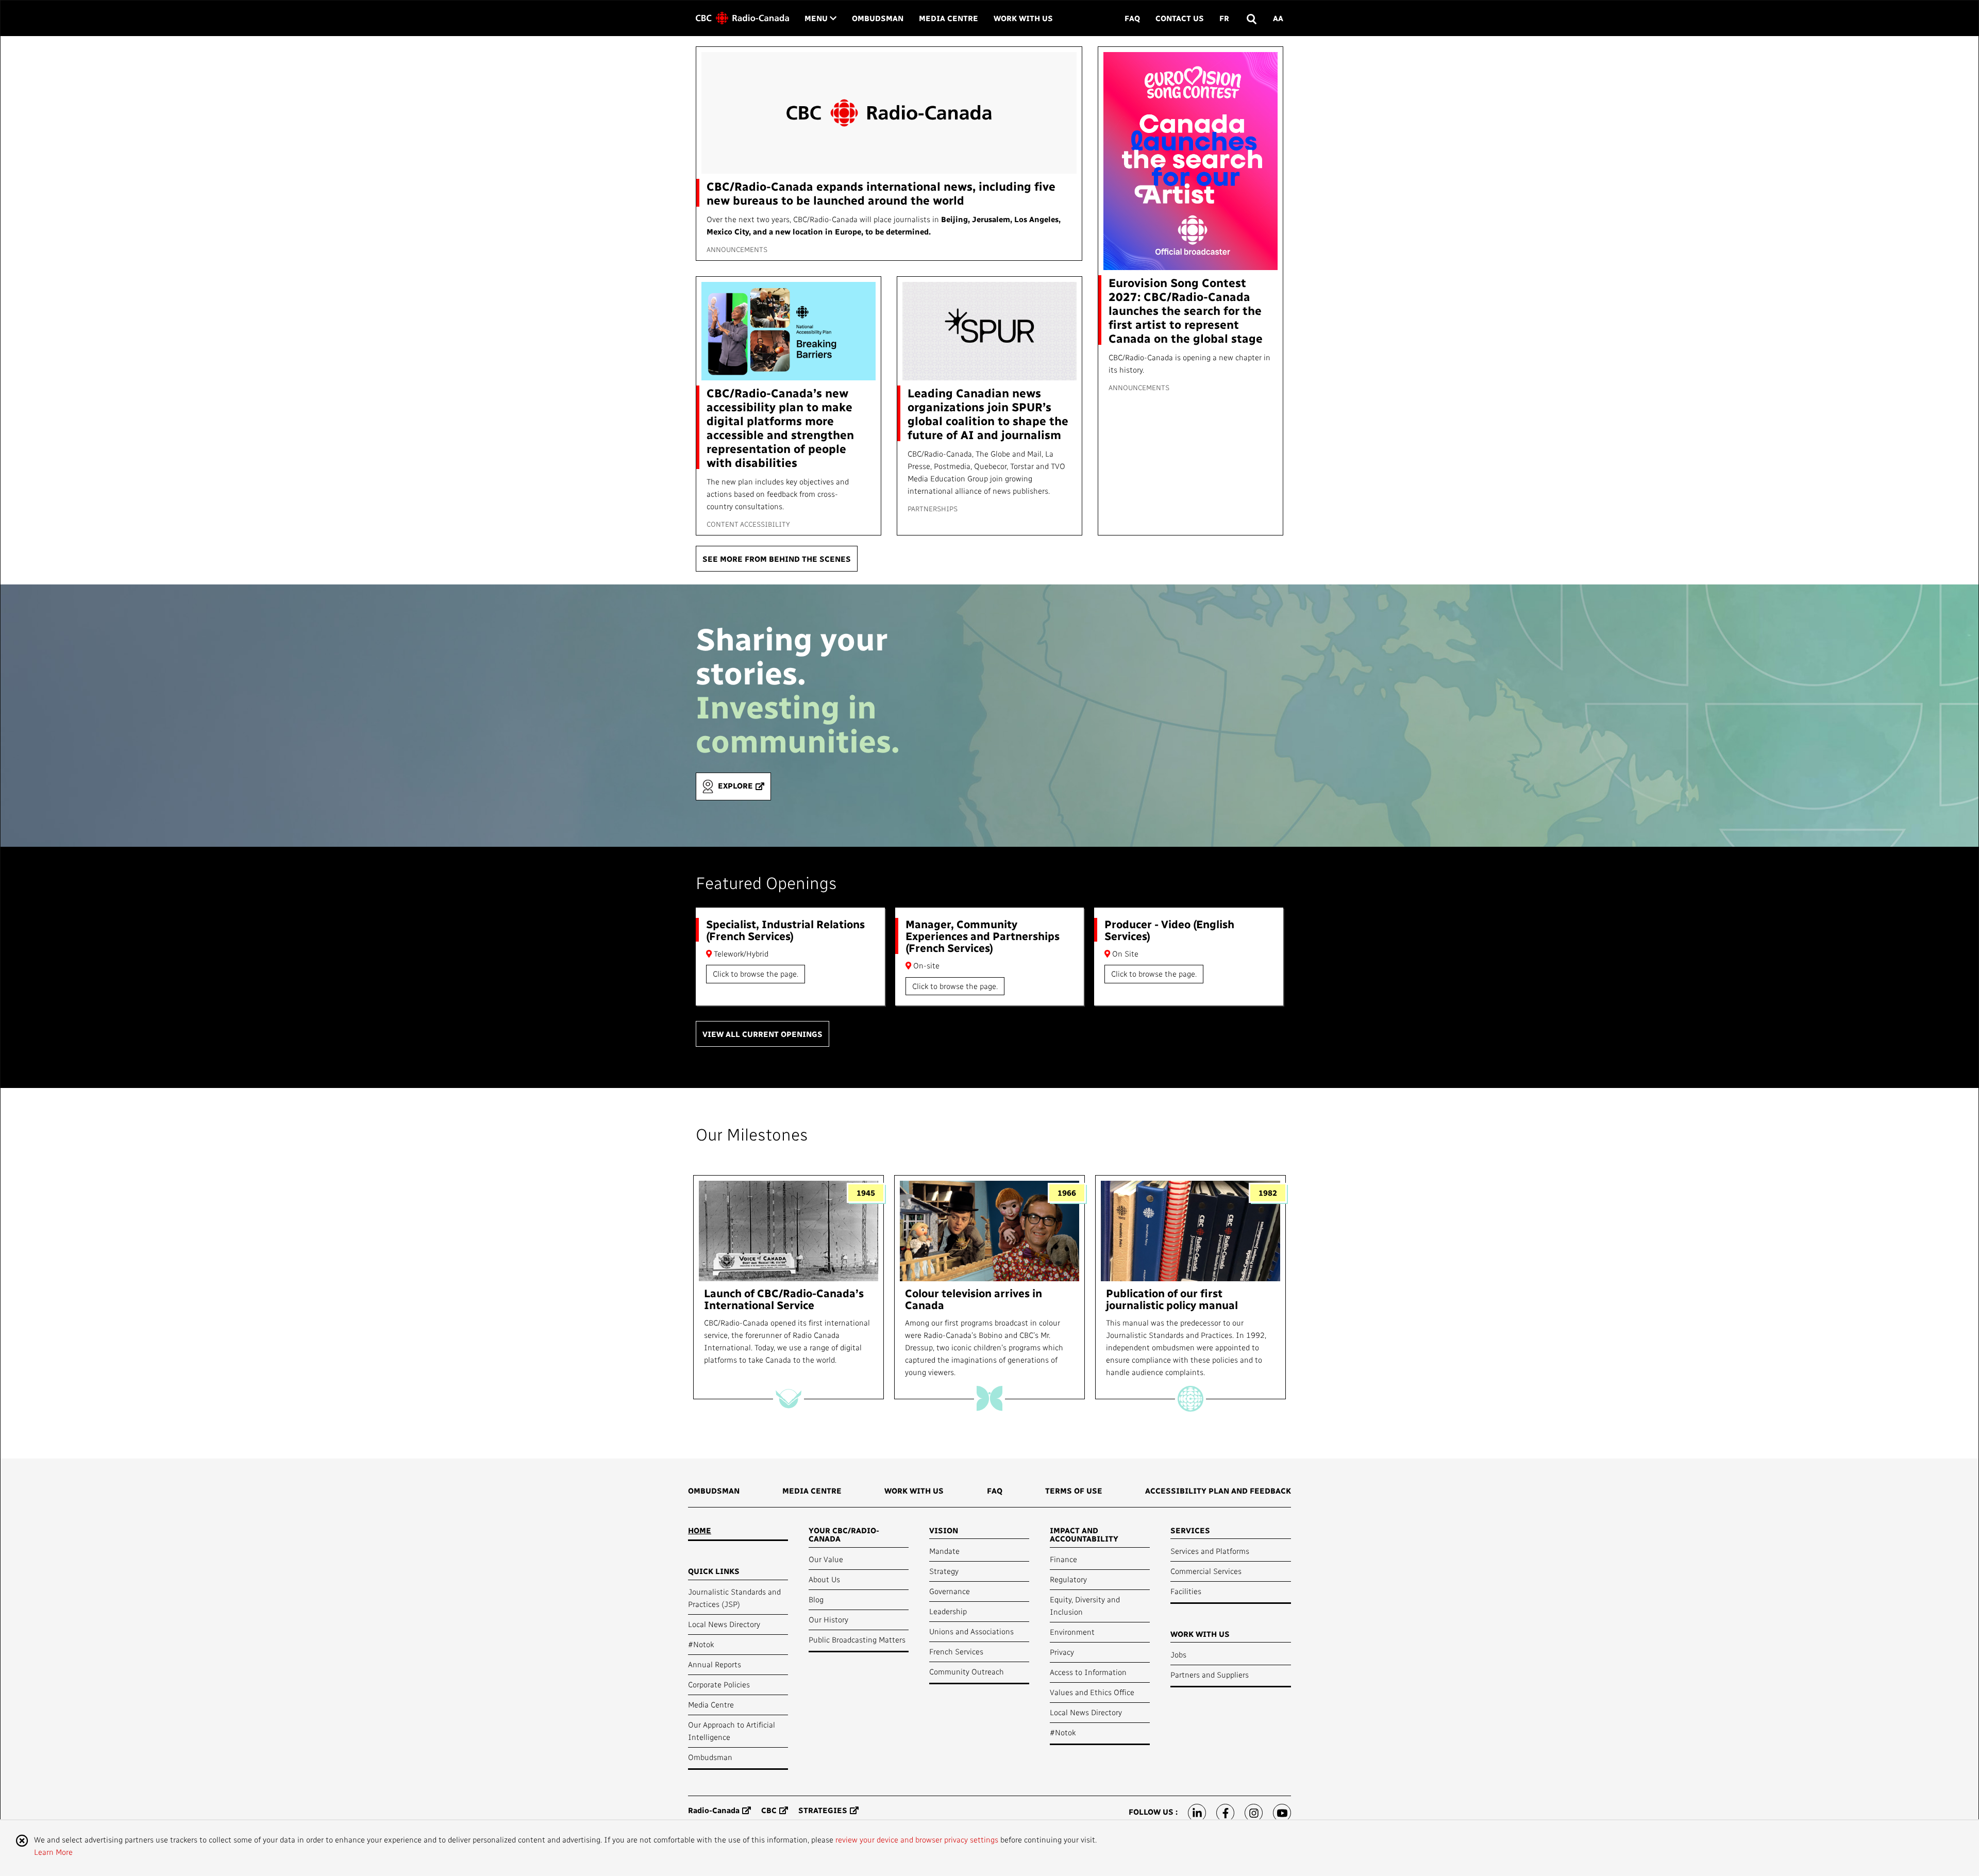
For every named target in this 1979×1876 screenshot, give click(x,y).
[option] (789, 1287)
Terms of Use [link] (1074, 1490)
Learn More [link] (53, 1852)
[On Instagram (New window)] (1254, 1813)
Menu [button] (820, 18)
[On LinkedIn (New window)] (1197, 1813)
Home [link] (700, 1530)
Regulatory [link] (1068, 1579)
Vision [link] (944, 1530)
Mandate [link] (944, 1551)
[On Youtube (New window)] (1282, 1813)
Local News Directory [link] (724, 1624)
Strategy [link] (944, 1571)
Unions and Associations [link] (971, 1631)
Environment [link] (1072, 1632)
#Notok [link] (701, 1644)
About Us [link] (824, 1579)
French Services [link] (956, 1651)
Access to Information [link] (1088, 1672)
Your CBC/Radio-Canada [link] (844, 1535)
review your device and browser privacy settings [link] (917, 1839)
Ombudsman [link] (878, 18)
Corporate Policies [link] (719, 1684)
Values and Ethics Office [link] (1092, 1692)
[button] (1251, 18)
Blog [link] (816, 1599)
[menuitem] (714, 1494)
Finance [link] (1063, 1559)
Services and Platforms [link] (1210, 1551)
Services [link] (1190, 1530)
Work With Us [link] (1023, 18)
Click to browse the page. (756, 974)
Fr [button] (1224, 18)
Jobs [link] (1178, 1654)
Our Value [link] (826, 1559)
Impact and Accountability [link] (1084, 1535)
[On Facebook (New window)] (1225, 1813)
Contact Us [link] (1180, 18)
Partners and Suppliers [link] (1210, 1674)
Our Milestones (752, 1134)
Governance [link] (950, 1591)
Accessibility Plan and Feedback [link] (1218, 1490)
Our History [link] (828, 1619)
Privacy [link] (1062, 1652)
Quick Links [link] (714, 1571)
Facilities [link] (1186, 1591)
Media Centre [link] (949, 18)
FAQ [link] (1132, 18)
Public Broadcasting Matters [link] (857, 1639)
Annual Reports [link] (715, 1664)
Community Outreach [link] (967, 1671)
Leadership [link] (948, 1611)
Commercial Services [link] (1206, 1571)
